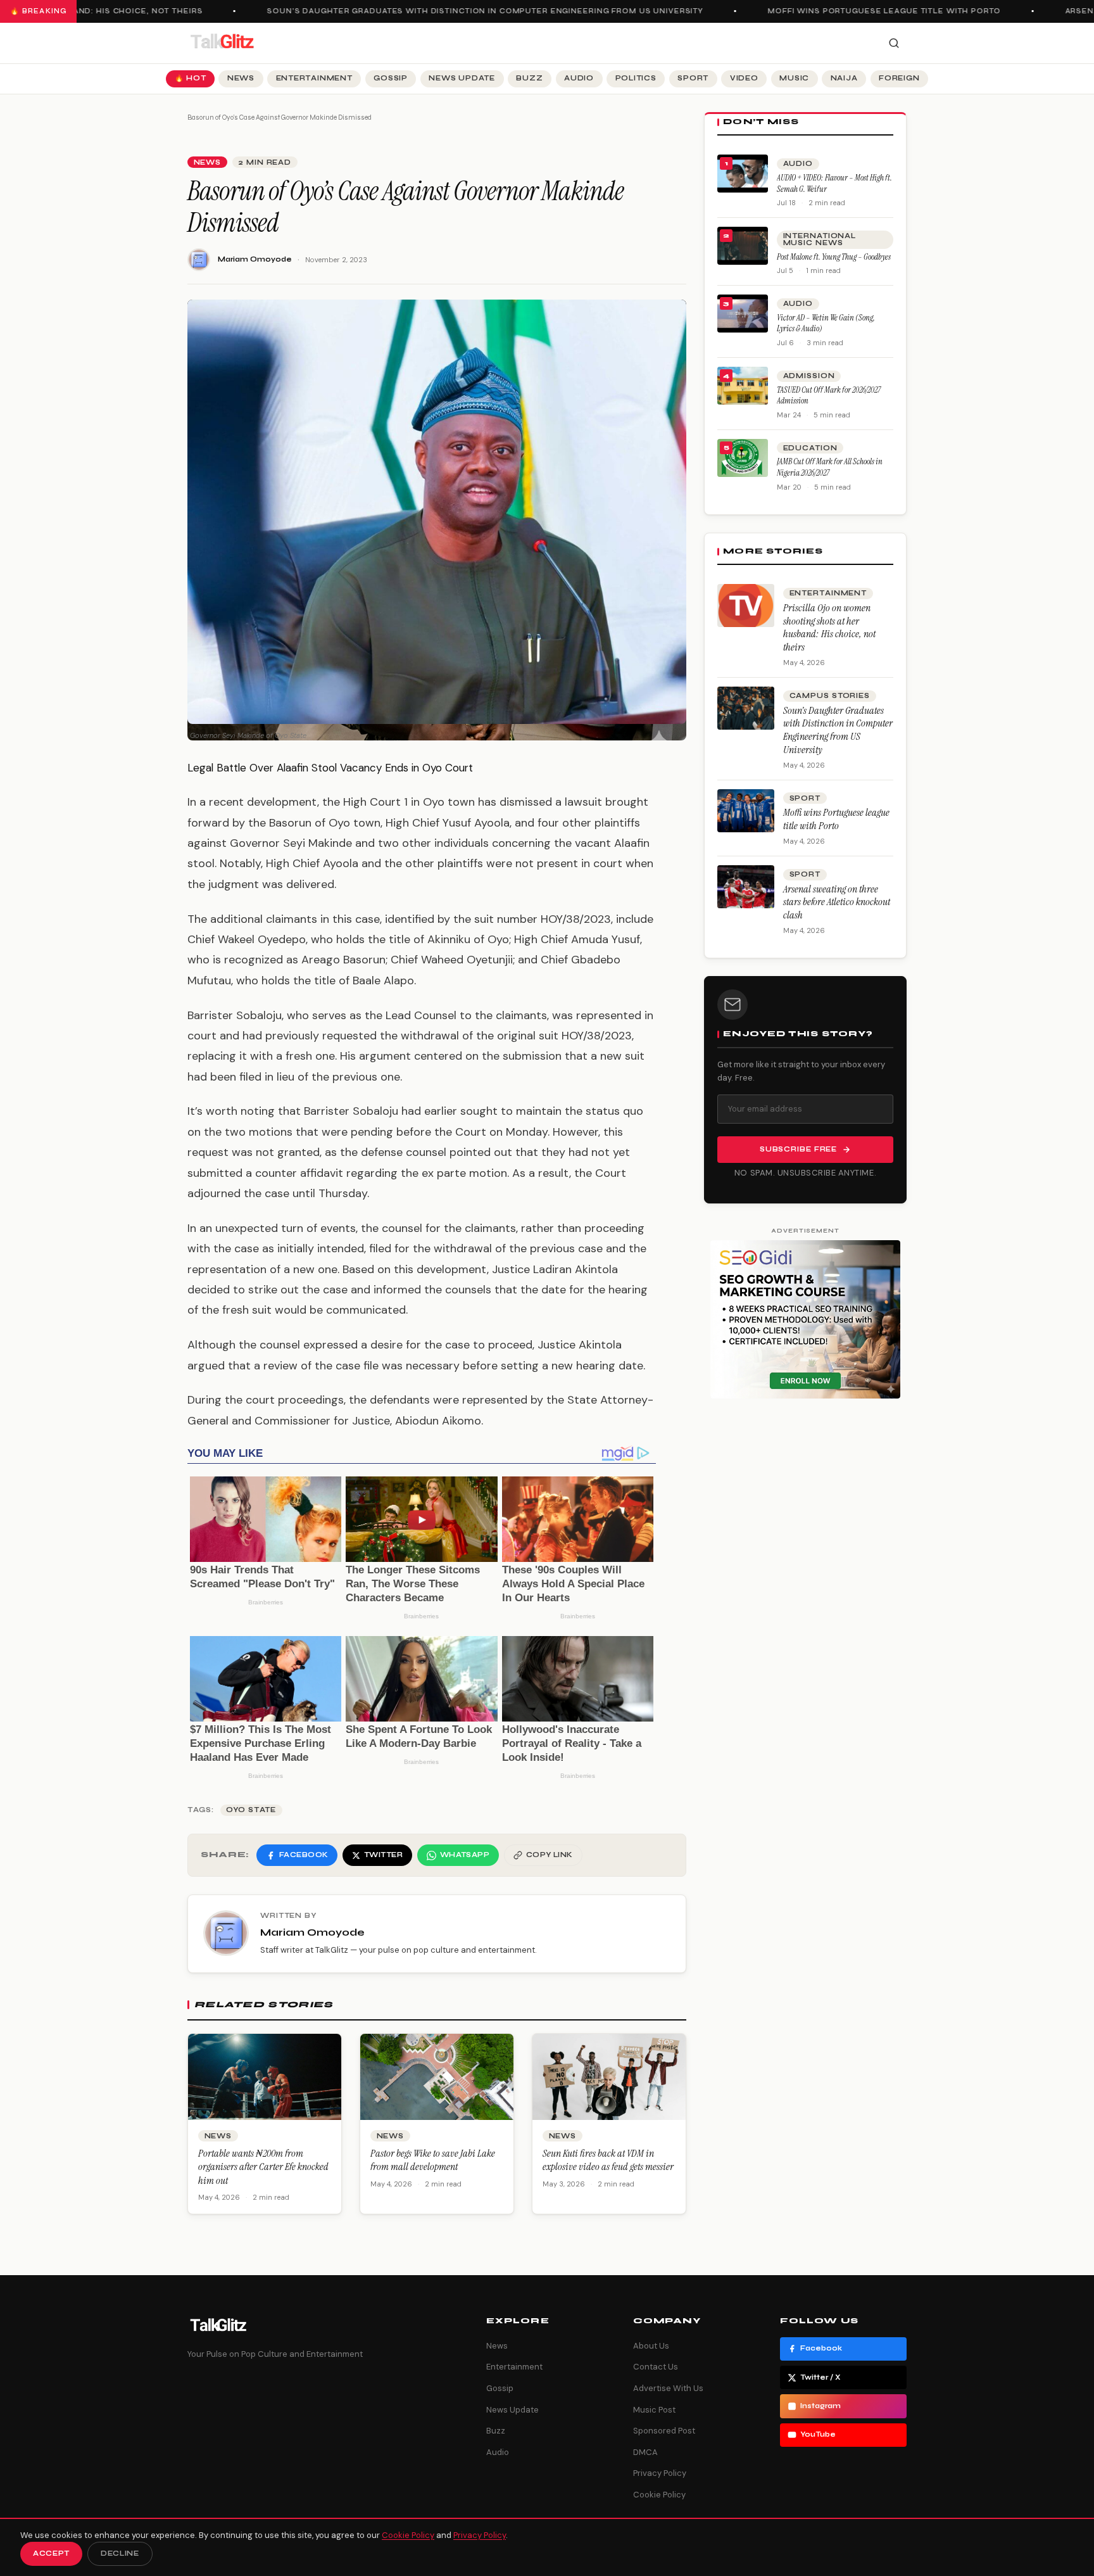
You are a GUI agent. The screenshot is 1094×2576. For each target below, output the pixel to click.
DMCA (645, 2452)
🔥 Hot (191, 78)
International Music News (820, 239)
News (241, 78)
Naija (844, 78)
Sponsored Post (664, 2431)
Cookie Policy (659, 2495)
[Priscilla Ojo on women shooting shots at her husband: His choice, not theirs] (746, 606)
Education (810, 448)
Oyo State (251, 1810)
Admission (809, 376)
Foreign (899, 78)
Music (794, 78)
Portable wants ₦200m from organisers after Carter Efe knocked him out (263, 2167)
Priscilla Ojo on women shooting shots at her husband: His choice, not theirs (829, 627)
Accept (51, 2554)
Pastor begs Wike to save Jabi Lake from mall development (433, 2160)
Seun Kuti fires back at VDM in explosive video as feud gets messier (608, 2160)
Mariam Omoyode (255, 259)
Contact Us (656, 2367)
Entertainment (314, 78)
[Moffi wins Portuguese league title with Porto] (746, 811)
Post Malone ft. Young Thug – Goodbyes (834, 257)
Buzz (529, 78)
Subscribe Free (798, 1149)
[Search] (894, 43)
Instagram (820, 2406)
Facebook (821, 2348)
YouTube (818, 2434)
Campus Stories (830, 696)
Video (744, 78)
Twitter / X (820, 2377)
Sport (693, 78)
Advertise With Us (668, 2388)
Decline (120, 2554)
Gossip (391, 78)
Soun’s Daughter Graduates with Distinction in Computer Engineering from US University (457, 11)
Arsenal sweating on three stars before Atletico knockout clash (837, 902)
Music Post (654, 2410)
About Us (651, 2346)
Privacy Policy (660, 2473)
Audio (579, 78)
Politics (636, 78)
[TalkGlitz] (222, 43)
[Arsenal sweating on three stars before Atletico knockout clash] (746, 887)
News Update (462, 78)
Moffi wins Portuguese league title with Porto (856, 11)
